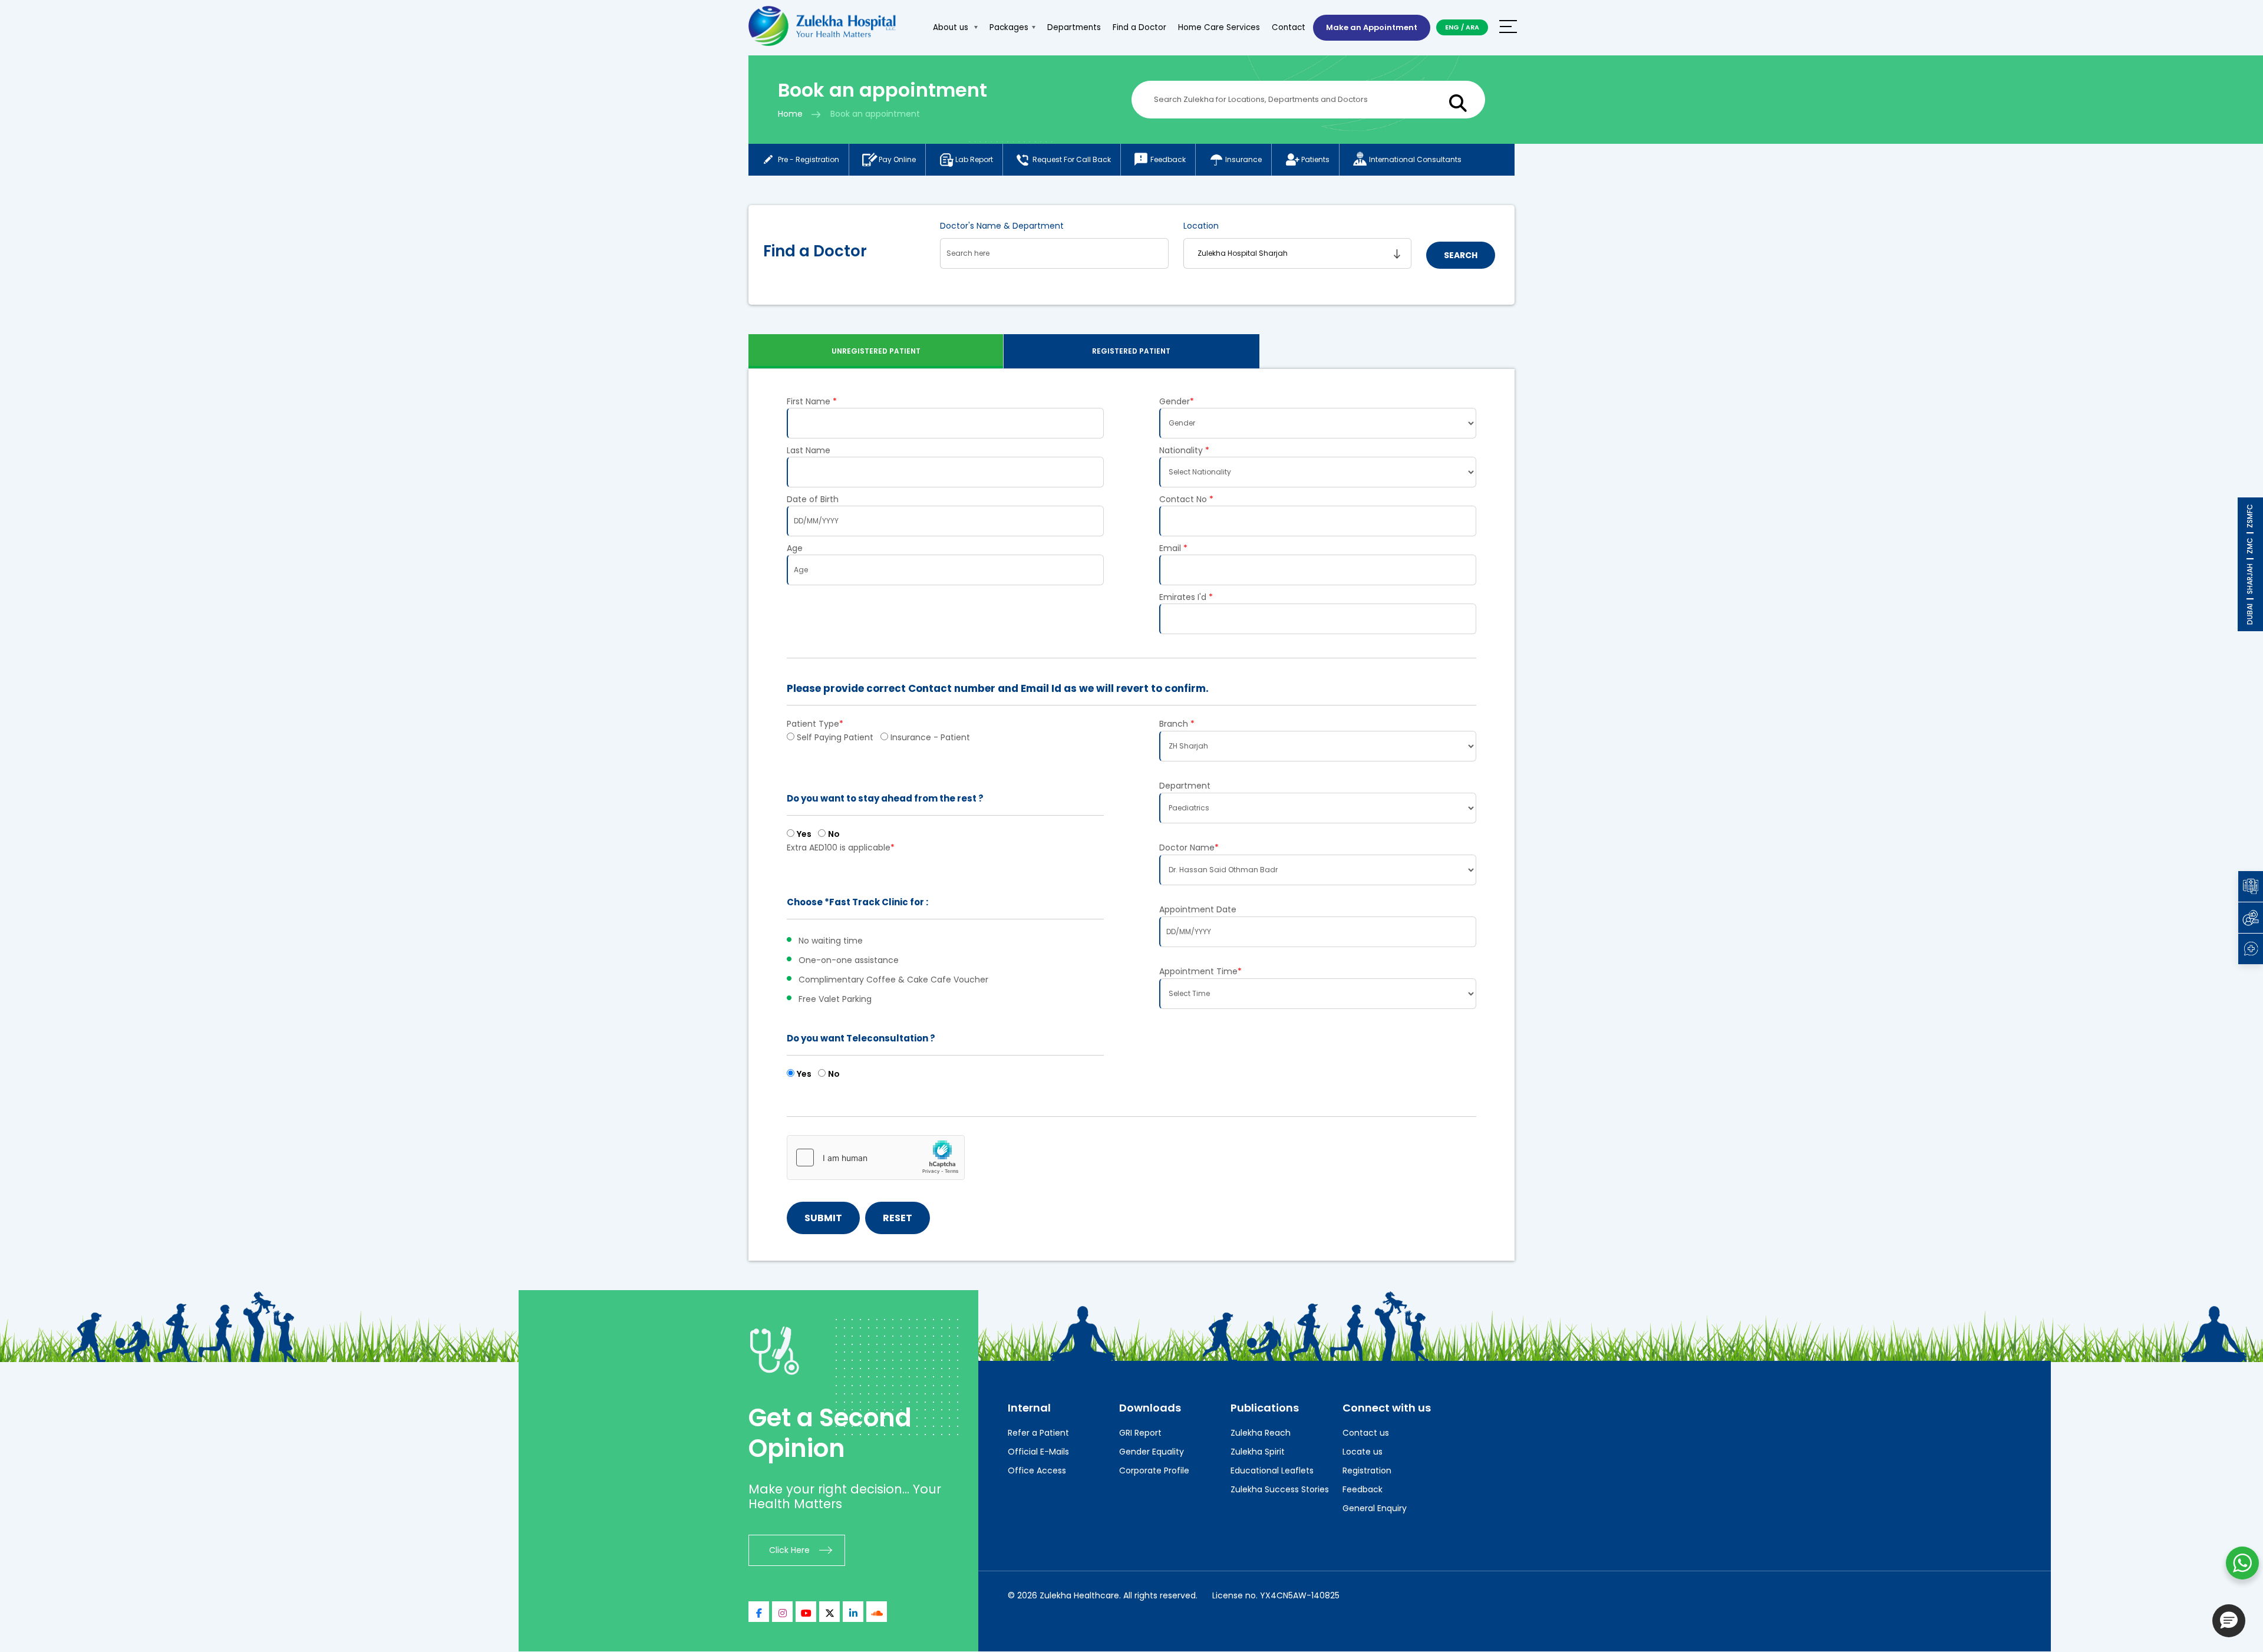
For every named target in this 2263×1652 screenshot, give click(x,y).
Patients (1315, 159)
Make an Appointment (1372, 27)
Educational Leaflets (1272, 1470)
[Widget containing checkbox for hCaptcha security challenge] (876, 1158)
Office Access (1037, 1470)
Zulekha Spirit (1258, 1452)
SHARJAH (2250, 579)
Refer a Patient (1038, 1433)
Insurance (1243, 159)
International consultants (1415, 159)
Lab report (974, 159)
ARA (1472, 27)
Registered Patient (1131, 351)
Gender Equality (1152, 1452)
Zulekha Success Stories (1280, 1489)
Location (1201, 226)
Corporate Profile (1154, 1470)
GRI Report (1140, 1433)
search (1461, 255)
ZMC (2250, 546)
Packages (1009, 27)
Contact (1289, 27)
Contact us (1366, 1433)
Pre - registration (809, 159)
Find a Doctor (1139, 27)
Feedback (1168, 159)
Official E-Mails (1038, 1452)
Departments (1074, 27)
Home (790, 114)
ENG (1452, 27)
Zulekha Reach (1261, 1433)
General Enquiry (1375, 1508)
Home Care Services (1219, 27)
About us (952, 27)
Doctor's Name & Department (1002, 226)
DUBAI (2250, 614)
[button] (2229, 1621)
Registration (1367, 1470)
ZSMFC (2250, 516)
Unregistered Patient (876, 351)
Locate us (1363, 1452)
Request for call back (1072, 159)
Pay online (897, 159)
